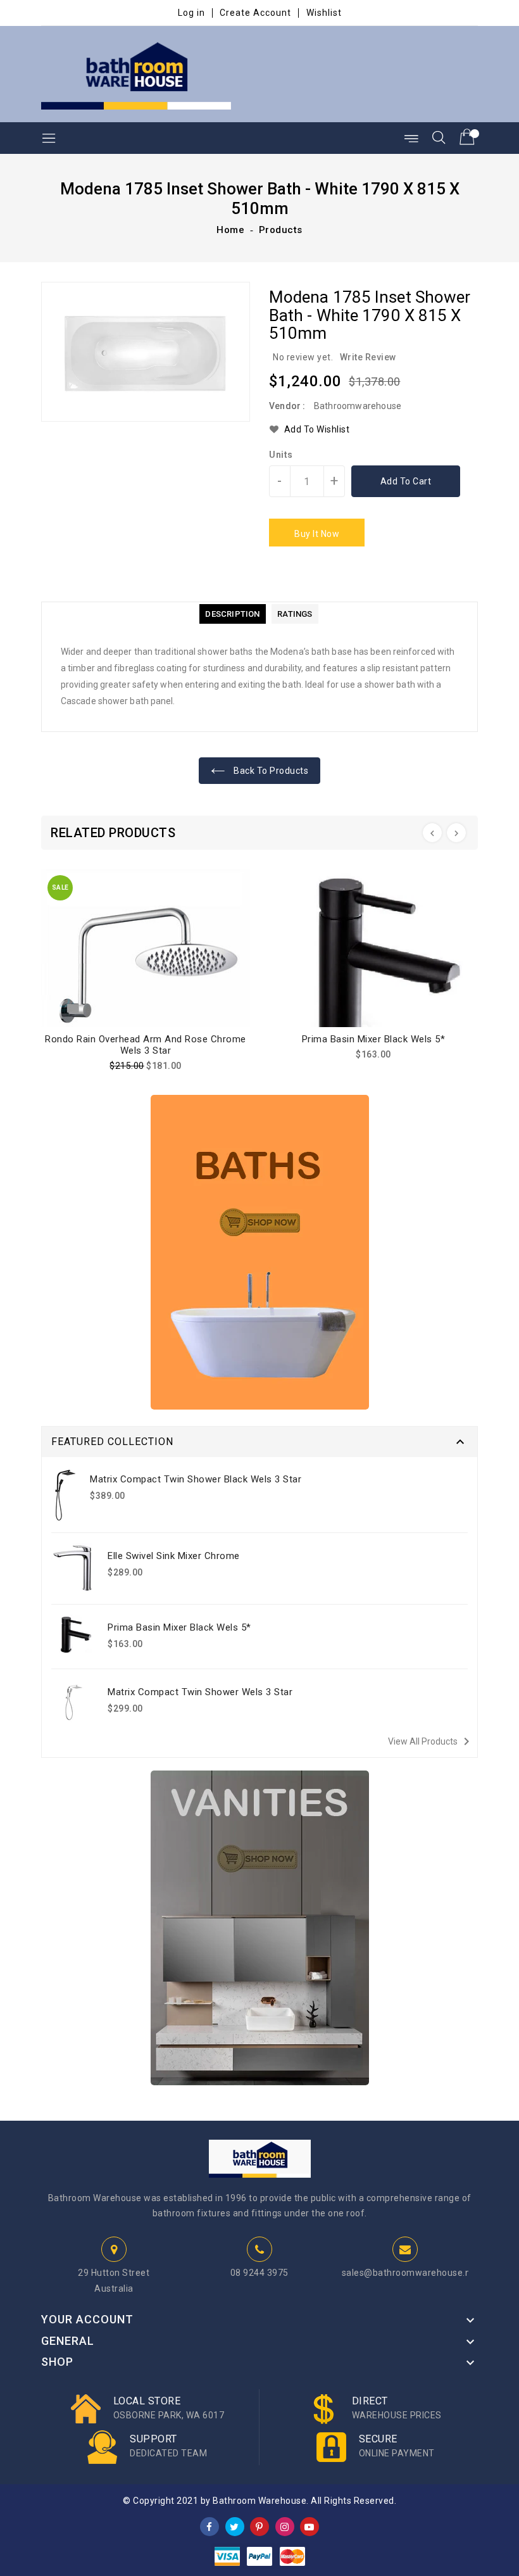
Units (281, 455)
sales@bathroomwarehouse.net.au (417, 2273)
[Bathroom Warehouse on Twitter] (234, 2526)
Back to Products (270, 771)
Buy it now (317, 534)
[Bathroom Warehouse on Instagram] (285, 2526)
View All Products (431, 1741)
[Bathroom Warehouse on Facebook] (209, 2526)
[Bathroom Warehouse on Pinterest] (259, 2526)
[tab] (232, 614)
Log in (191, 13)
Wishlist (324, 13)
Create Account (255, 13)
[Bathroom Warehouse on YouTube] (310, 2526)
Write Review (368, 357)
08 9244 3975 (259, 2273)
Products (281, 230)
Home (230, 230)
